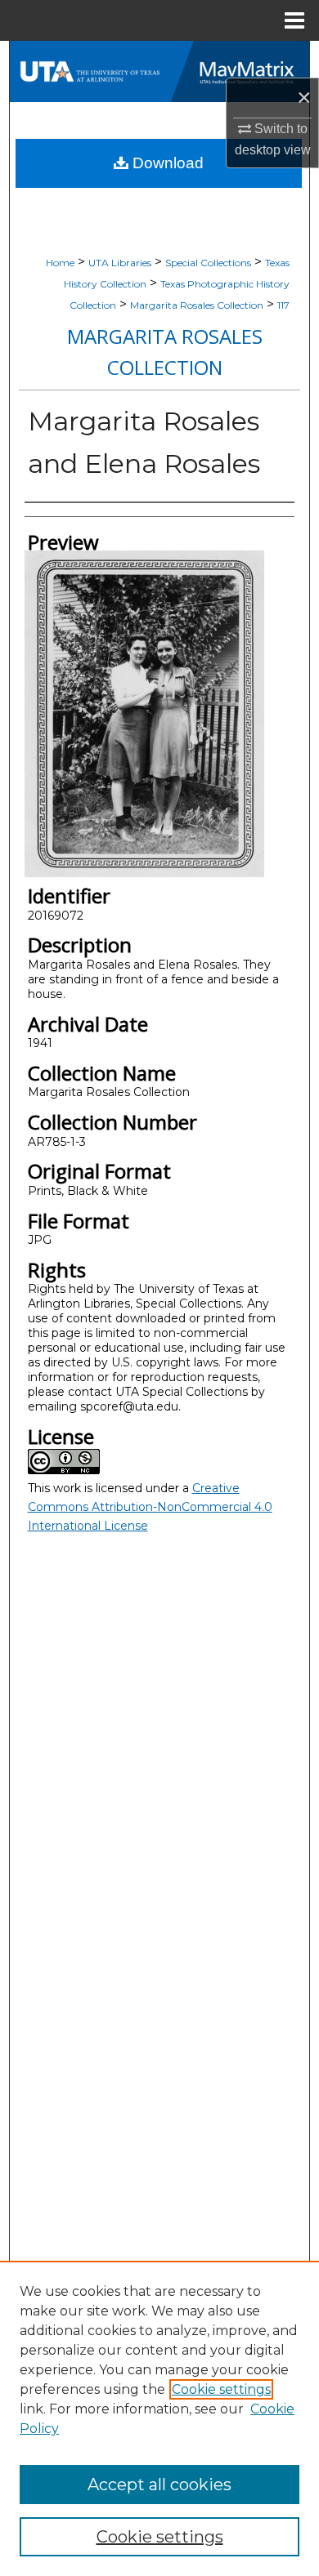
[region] (159, 2418)
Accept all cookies (159, 2485)
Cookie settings (221, 2389)
